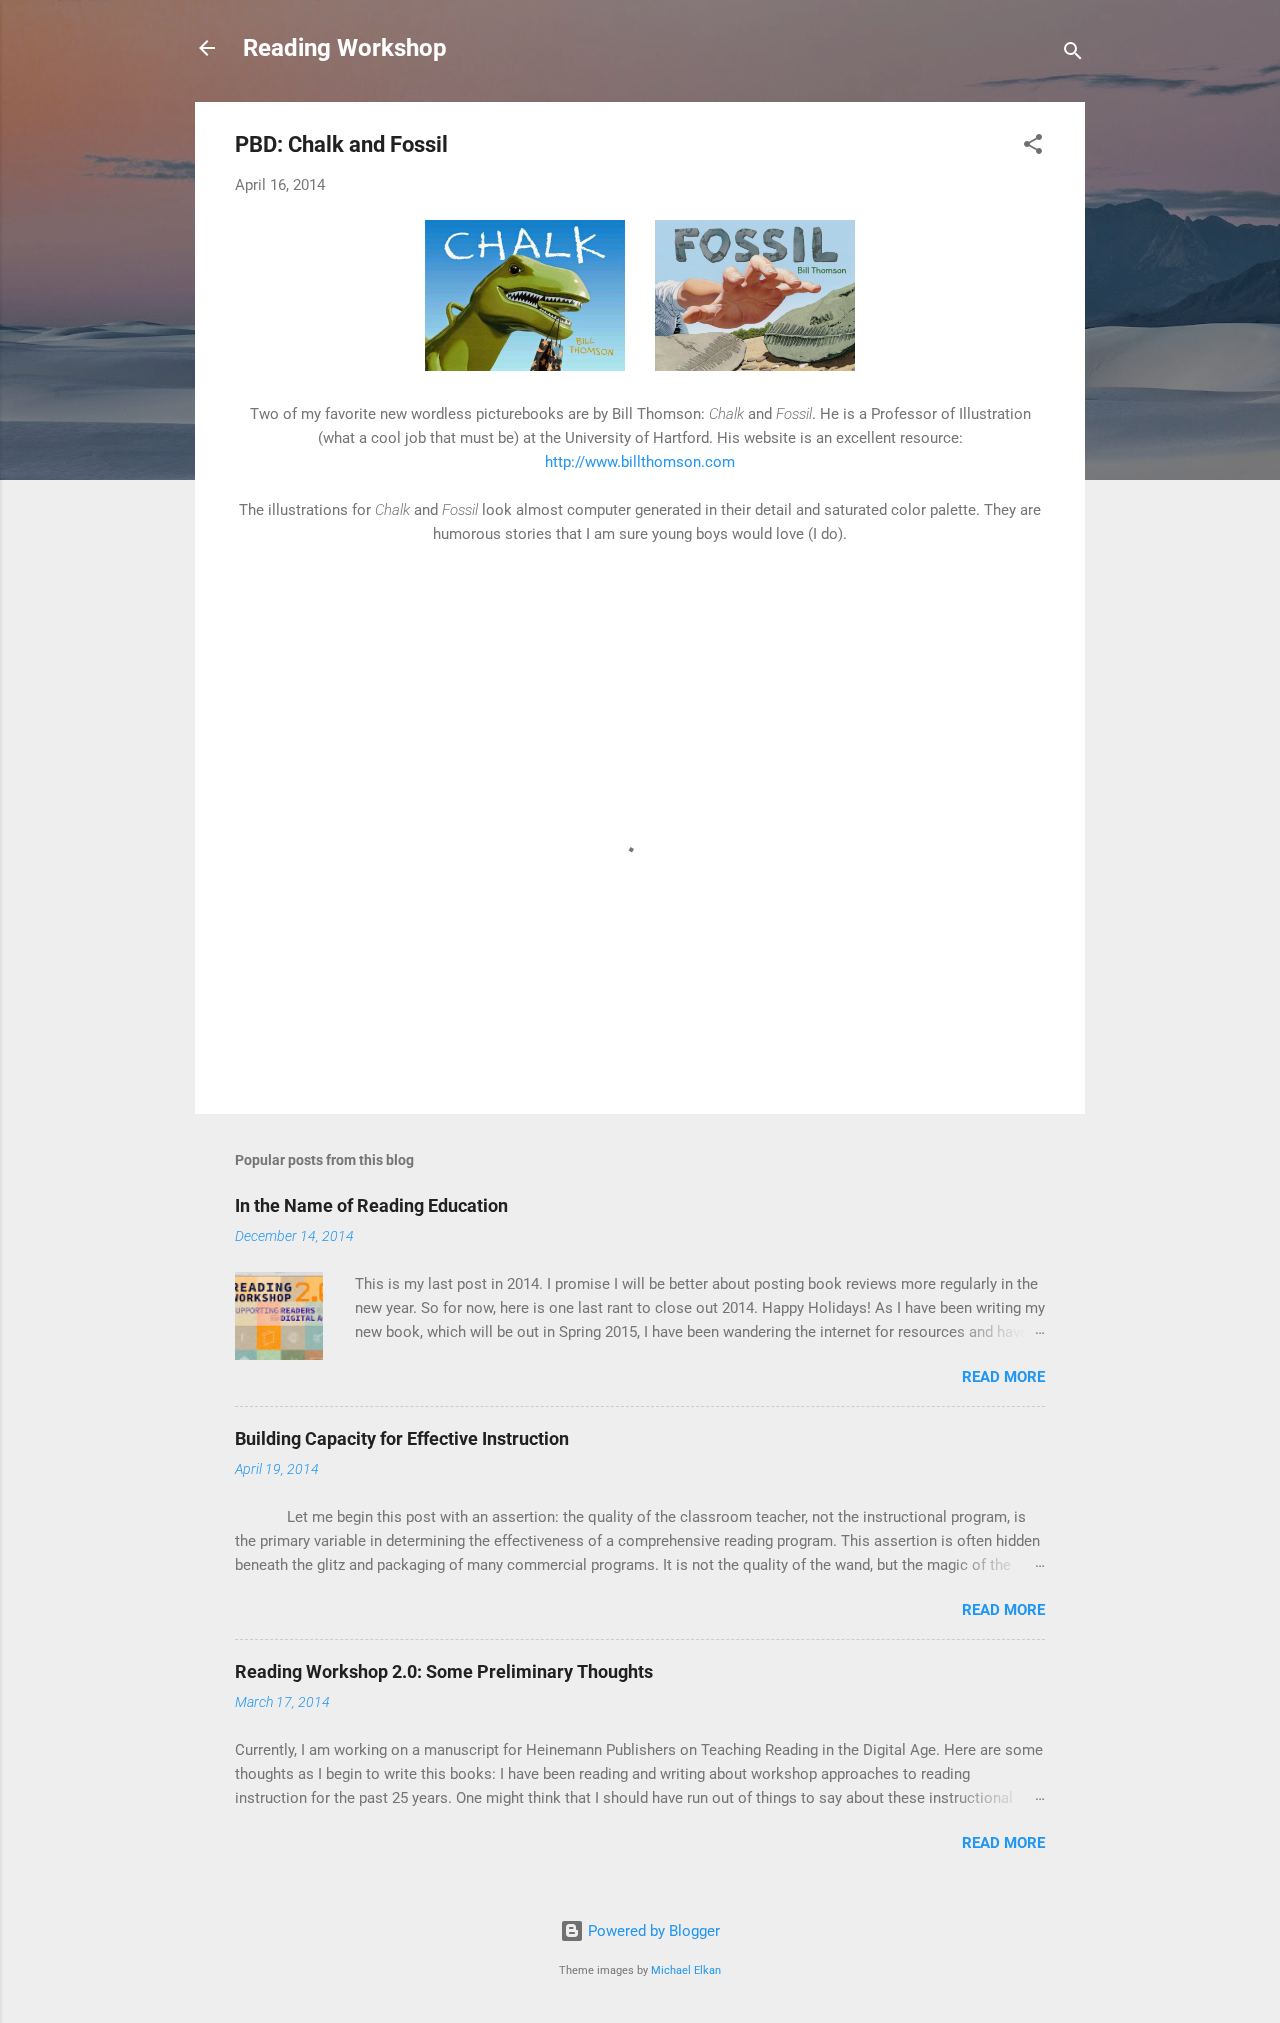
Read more (1003, 1377)
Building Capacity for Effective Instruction (402, 1438)
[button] (1033, 147)
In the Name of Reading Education (371, 1205)
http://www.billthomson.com (640, 462)
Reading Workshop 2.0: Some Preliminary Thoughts (444, 1671)
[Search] (1073, 54)
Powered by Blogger (652, 1931)
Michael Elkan (686, 1970)
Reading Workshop (345, 48)
